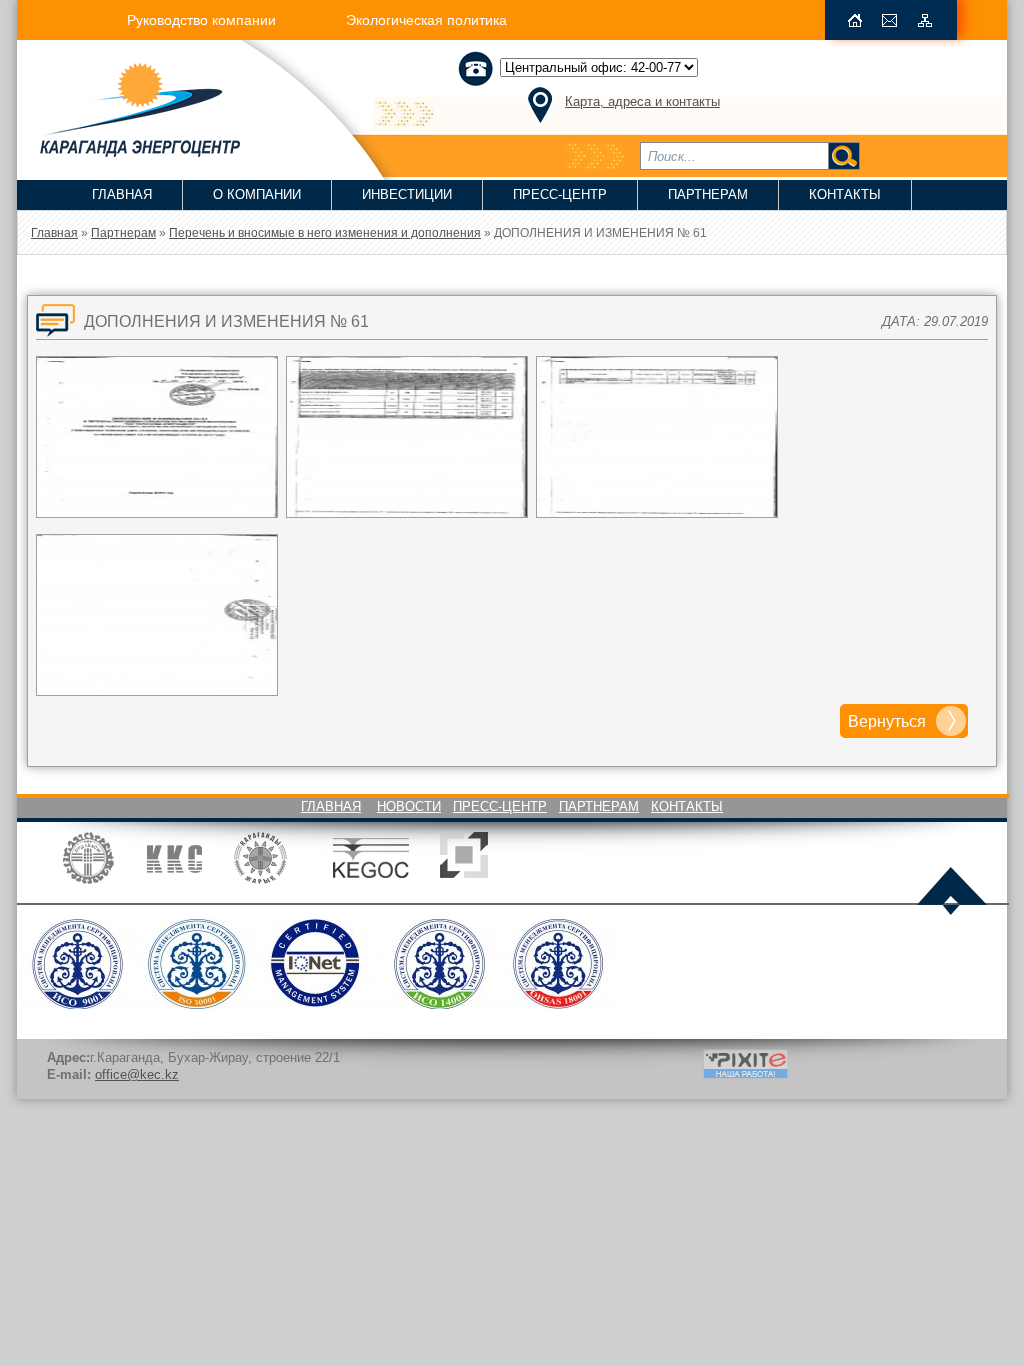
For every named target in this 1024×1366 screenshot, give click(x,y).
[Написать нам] (890, 20)
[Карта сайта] (925, 20)
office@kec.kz (137, 1074)
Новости (409, 806)
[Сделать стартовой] (855, 20)
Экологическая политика (426, 20)
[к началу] (952, 893)
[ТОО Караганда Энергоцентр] (128, 151)
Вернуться (887, 721)
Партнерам (708, 194)
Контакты (845, 194)
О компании (257, 194)
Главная (122, 194)
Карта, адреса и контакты (642, 101)
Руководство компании (201, 20)
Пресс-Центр (560, 194)
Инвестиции (407, 194)
